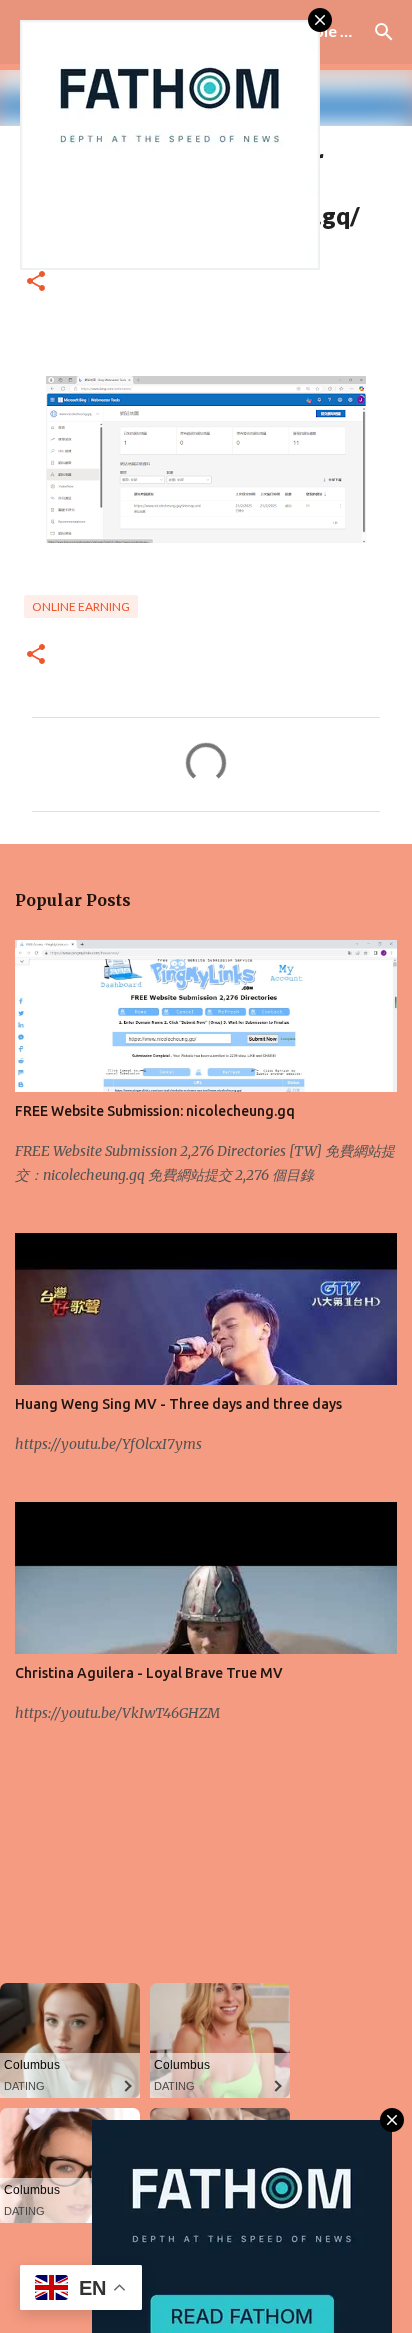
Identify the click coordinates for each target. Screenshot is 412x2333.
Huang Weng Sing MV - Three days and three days (178, 1404)
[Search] (384, 32)
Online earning (81, 606)
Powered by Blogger (218, 2263)
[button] (36, 282)
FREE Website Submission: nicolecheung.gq (155, 1111)
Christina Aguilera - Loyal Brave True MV (149, 1673)
